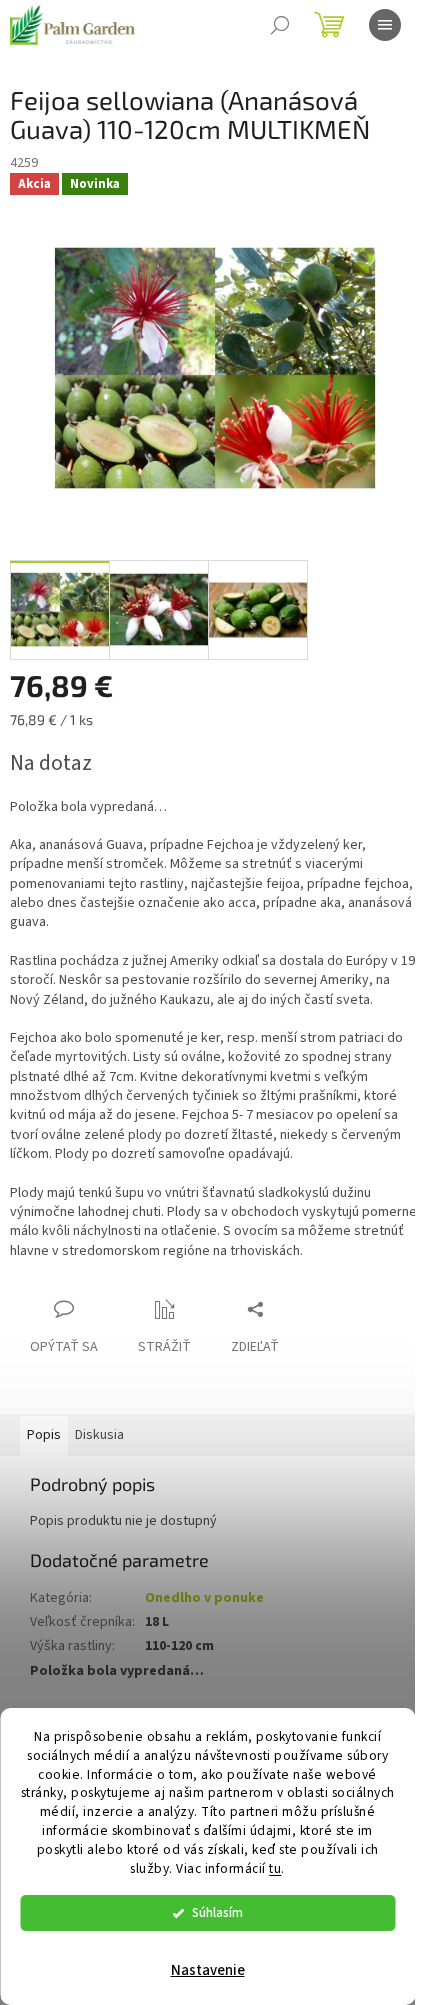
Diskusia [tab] (99, 1435)
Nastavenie (208, 1970)
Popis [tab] (44, 1435)
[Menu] (385, 25)
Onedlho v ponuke (204, 1598)
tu (275, 1868)
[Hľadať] (280, 25)
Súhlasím (217, 1912)
